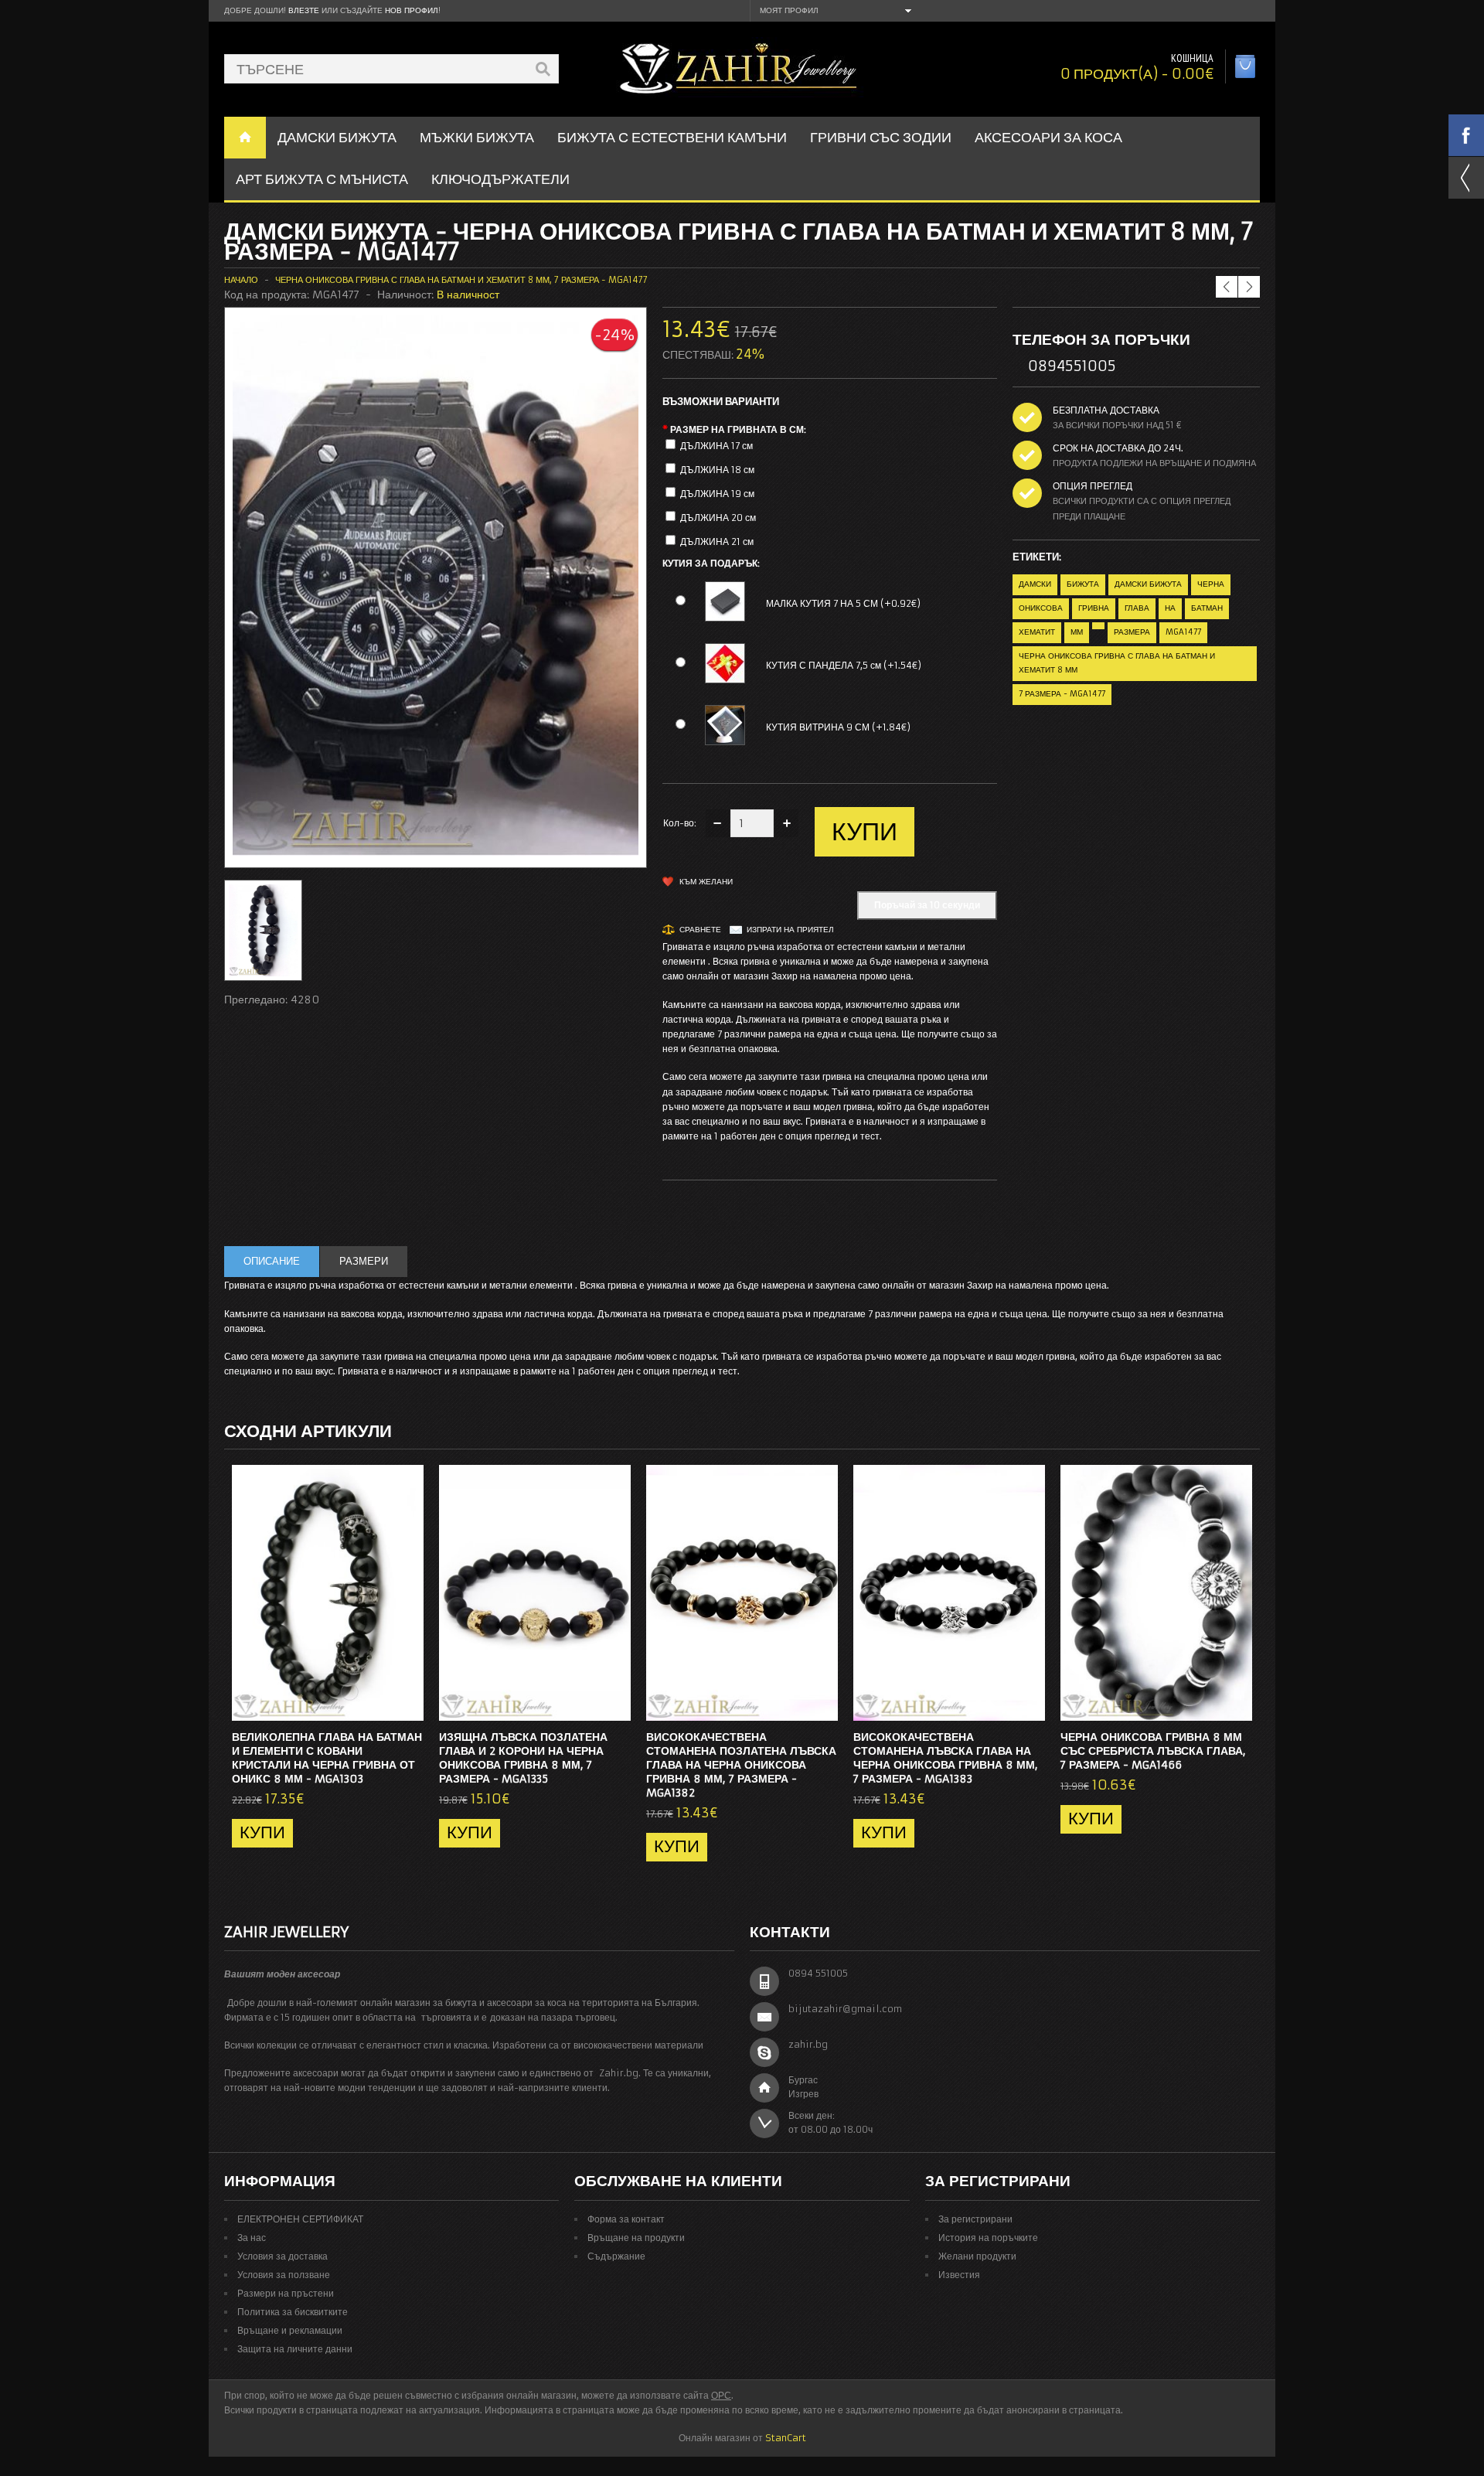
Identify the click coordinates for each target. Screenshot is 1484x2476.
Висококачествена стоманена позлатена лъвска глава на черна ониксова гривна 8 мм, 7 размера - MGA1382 (741, 1765)
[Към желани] (381, 1705)
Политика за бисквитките (293, 2312)
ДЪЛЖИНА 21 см (717, 542)
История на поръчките (988, 2238)
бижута (1083, 584)
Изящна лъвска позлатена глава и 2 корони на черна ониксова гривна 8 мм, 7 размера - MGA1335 (523, 1758)
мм (1077, 632)
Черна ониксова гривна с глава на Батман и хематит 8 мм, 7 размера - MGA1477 (461, 280)
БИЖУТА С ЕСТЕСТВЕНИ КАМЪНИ (672, 137)
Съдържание (616, 2256)
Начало (241, 280)
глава (1137, 608)
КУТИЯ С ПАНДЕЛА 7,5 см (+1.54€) (844, 665)
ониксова (1041, 608)
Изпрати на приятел (790, 930)
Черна (1211, 584)
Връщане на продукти (636, 2238)
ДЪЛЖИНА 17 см (716, 446)
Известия (959, 2275)
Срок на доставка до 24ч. (1118, 448)
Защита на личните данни (295, 2349)
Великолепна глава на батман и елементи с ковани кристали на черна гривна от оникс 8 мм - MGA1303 (327, 1758)
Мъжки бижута (477, 137)
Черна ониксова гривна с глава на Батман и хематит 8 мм (1117, 663)
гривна (1094, 608)
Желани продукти (977, 2256)
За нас (252, 2238)
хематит (1037, 632)
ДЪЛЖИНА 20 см (718, 518)
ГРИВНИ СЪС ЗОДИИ (881, 137)
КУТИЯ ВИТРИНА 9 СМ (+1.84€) (838, 727)
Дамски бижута (1148, 584)
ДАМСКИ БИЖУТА (337, 137)
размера (1132, 632)
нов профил (412, 10)
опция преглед (1093, 486)
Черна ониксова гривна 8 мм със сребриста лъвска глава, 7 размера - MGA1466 (1153, 1751)
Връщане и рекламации (290, 2330)
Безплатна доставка (1106, 410)
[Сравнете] (407, 1705)
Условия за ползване (284, 2275)
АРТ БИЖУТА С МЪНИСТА (322, 179)
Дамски (1035, 584)
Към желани (706, 882)
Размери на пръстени (286, 2293)
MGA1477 (1183, 632)
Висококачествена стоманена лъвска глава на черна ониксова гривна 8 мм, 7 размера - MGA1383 (946, 1758)
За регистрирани (975, 2219)
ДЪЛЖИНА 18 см (717, 470)
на (1170, 608)
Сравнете (700, 930)
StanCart (786, 2438)
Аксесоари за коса (1048, 137)
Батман (1207, 608)
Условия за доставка (283, 2256)
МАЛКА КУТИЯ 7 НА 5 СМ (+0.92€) (843, 603)
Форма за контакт (626, 2219)
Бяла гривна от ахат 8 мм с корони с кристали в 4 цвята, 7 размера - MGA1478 (1184, 256)
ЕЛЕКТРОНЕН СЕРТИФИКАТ (300, 2219)
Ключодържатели (500, 179)
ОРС (721, 2395)
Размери (364, 1261)
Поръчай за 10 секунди (927, 905)
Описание (272, 1261)
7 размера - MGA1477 (1062, 694)
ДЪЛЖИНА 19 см (717, 494)
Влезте (304, 10)
